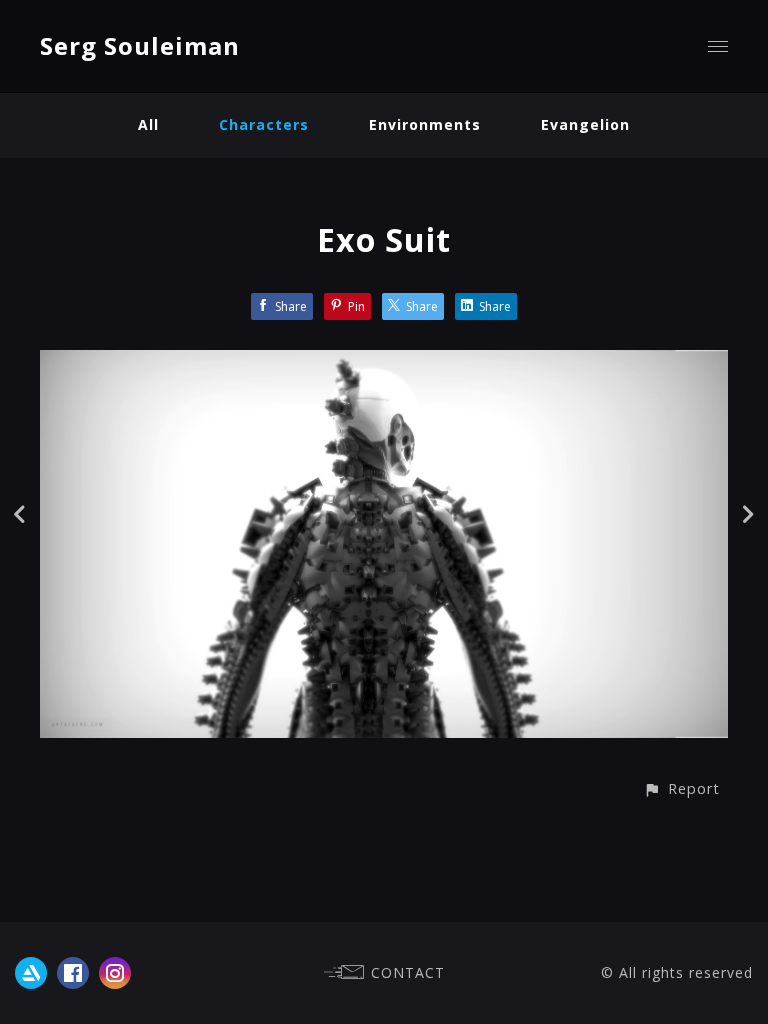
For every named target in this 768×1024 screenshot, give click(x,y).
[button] (681, 788)
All (148, 124)
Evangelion (585, 124)
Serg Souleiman (140, 45)
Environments (425, 124)
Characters (264, 124)
